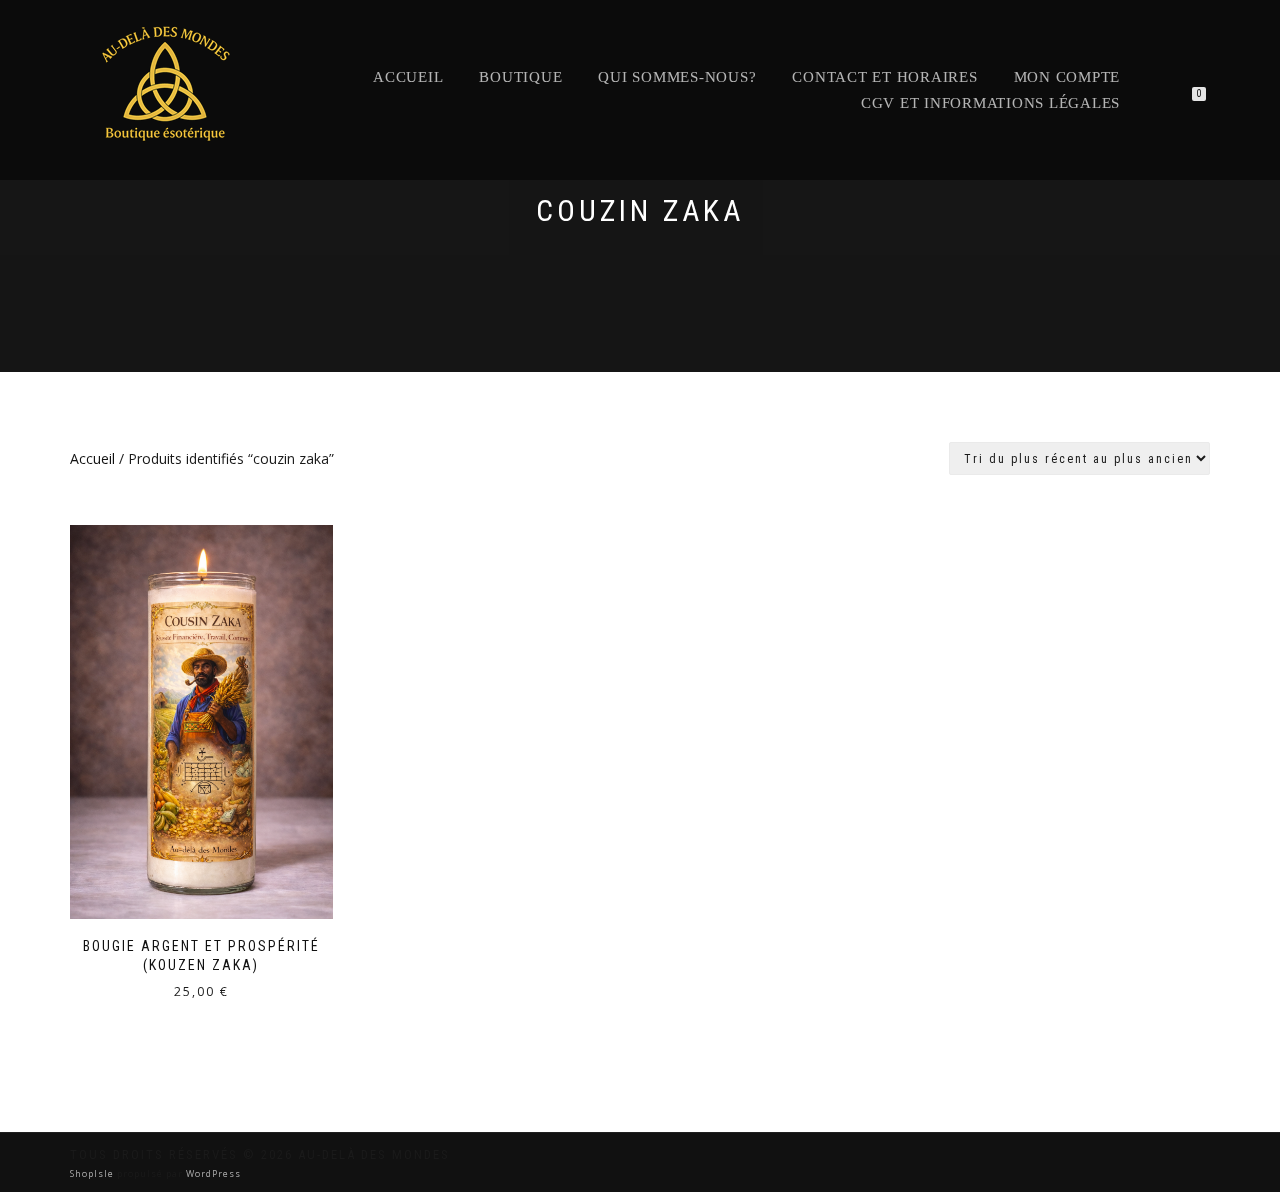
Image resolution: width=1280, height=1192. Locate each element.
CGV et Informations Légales (990, 103)
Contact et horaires (884, 77)
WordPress (212, 1173)
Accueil (408, 77)
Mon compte (1067, 77)
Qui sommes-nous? (677, 77)
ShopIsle (93, 1173)
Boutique (520, 77)
